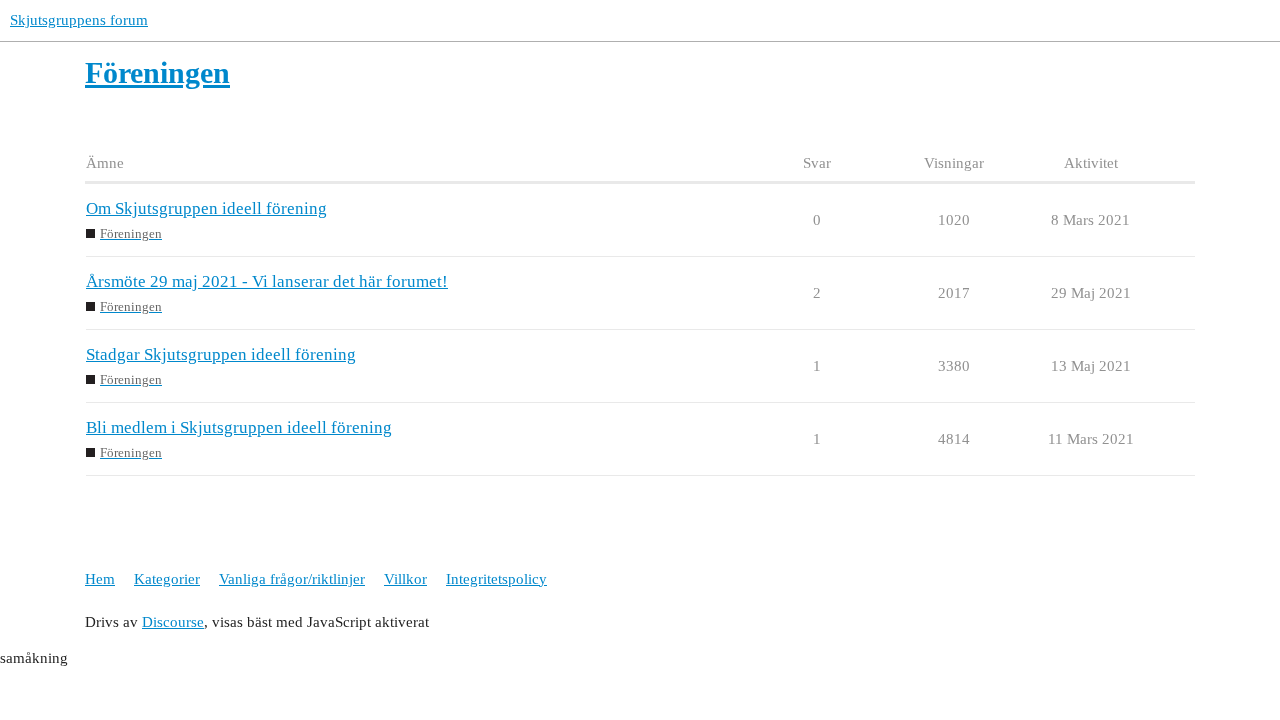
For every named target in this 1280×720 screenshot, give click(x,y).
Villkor (405, 579)
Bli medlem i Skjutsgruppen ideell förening (239, 427)
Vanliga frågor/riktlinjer (292, 579)
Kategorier (167, 579)
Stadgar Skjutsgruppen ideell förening (221, 354)
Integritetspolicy (496, 579)
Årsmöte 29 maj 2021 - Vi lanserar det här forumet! (267, 281)
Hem (100, 579)
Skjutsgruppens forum (79, 20)
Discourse (173, 622)
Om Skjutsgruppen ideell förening (206, 208)
